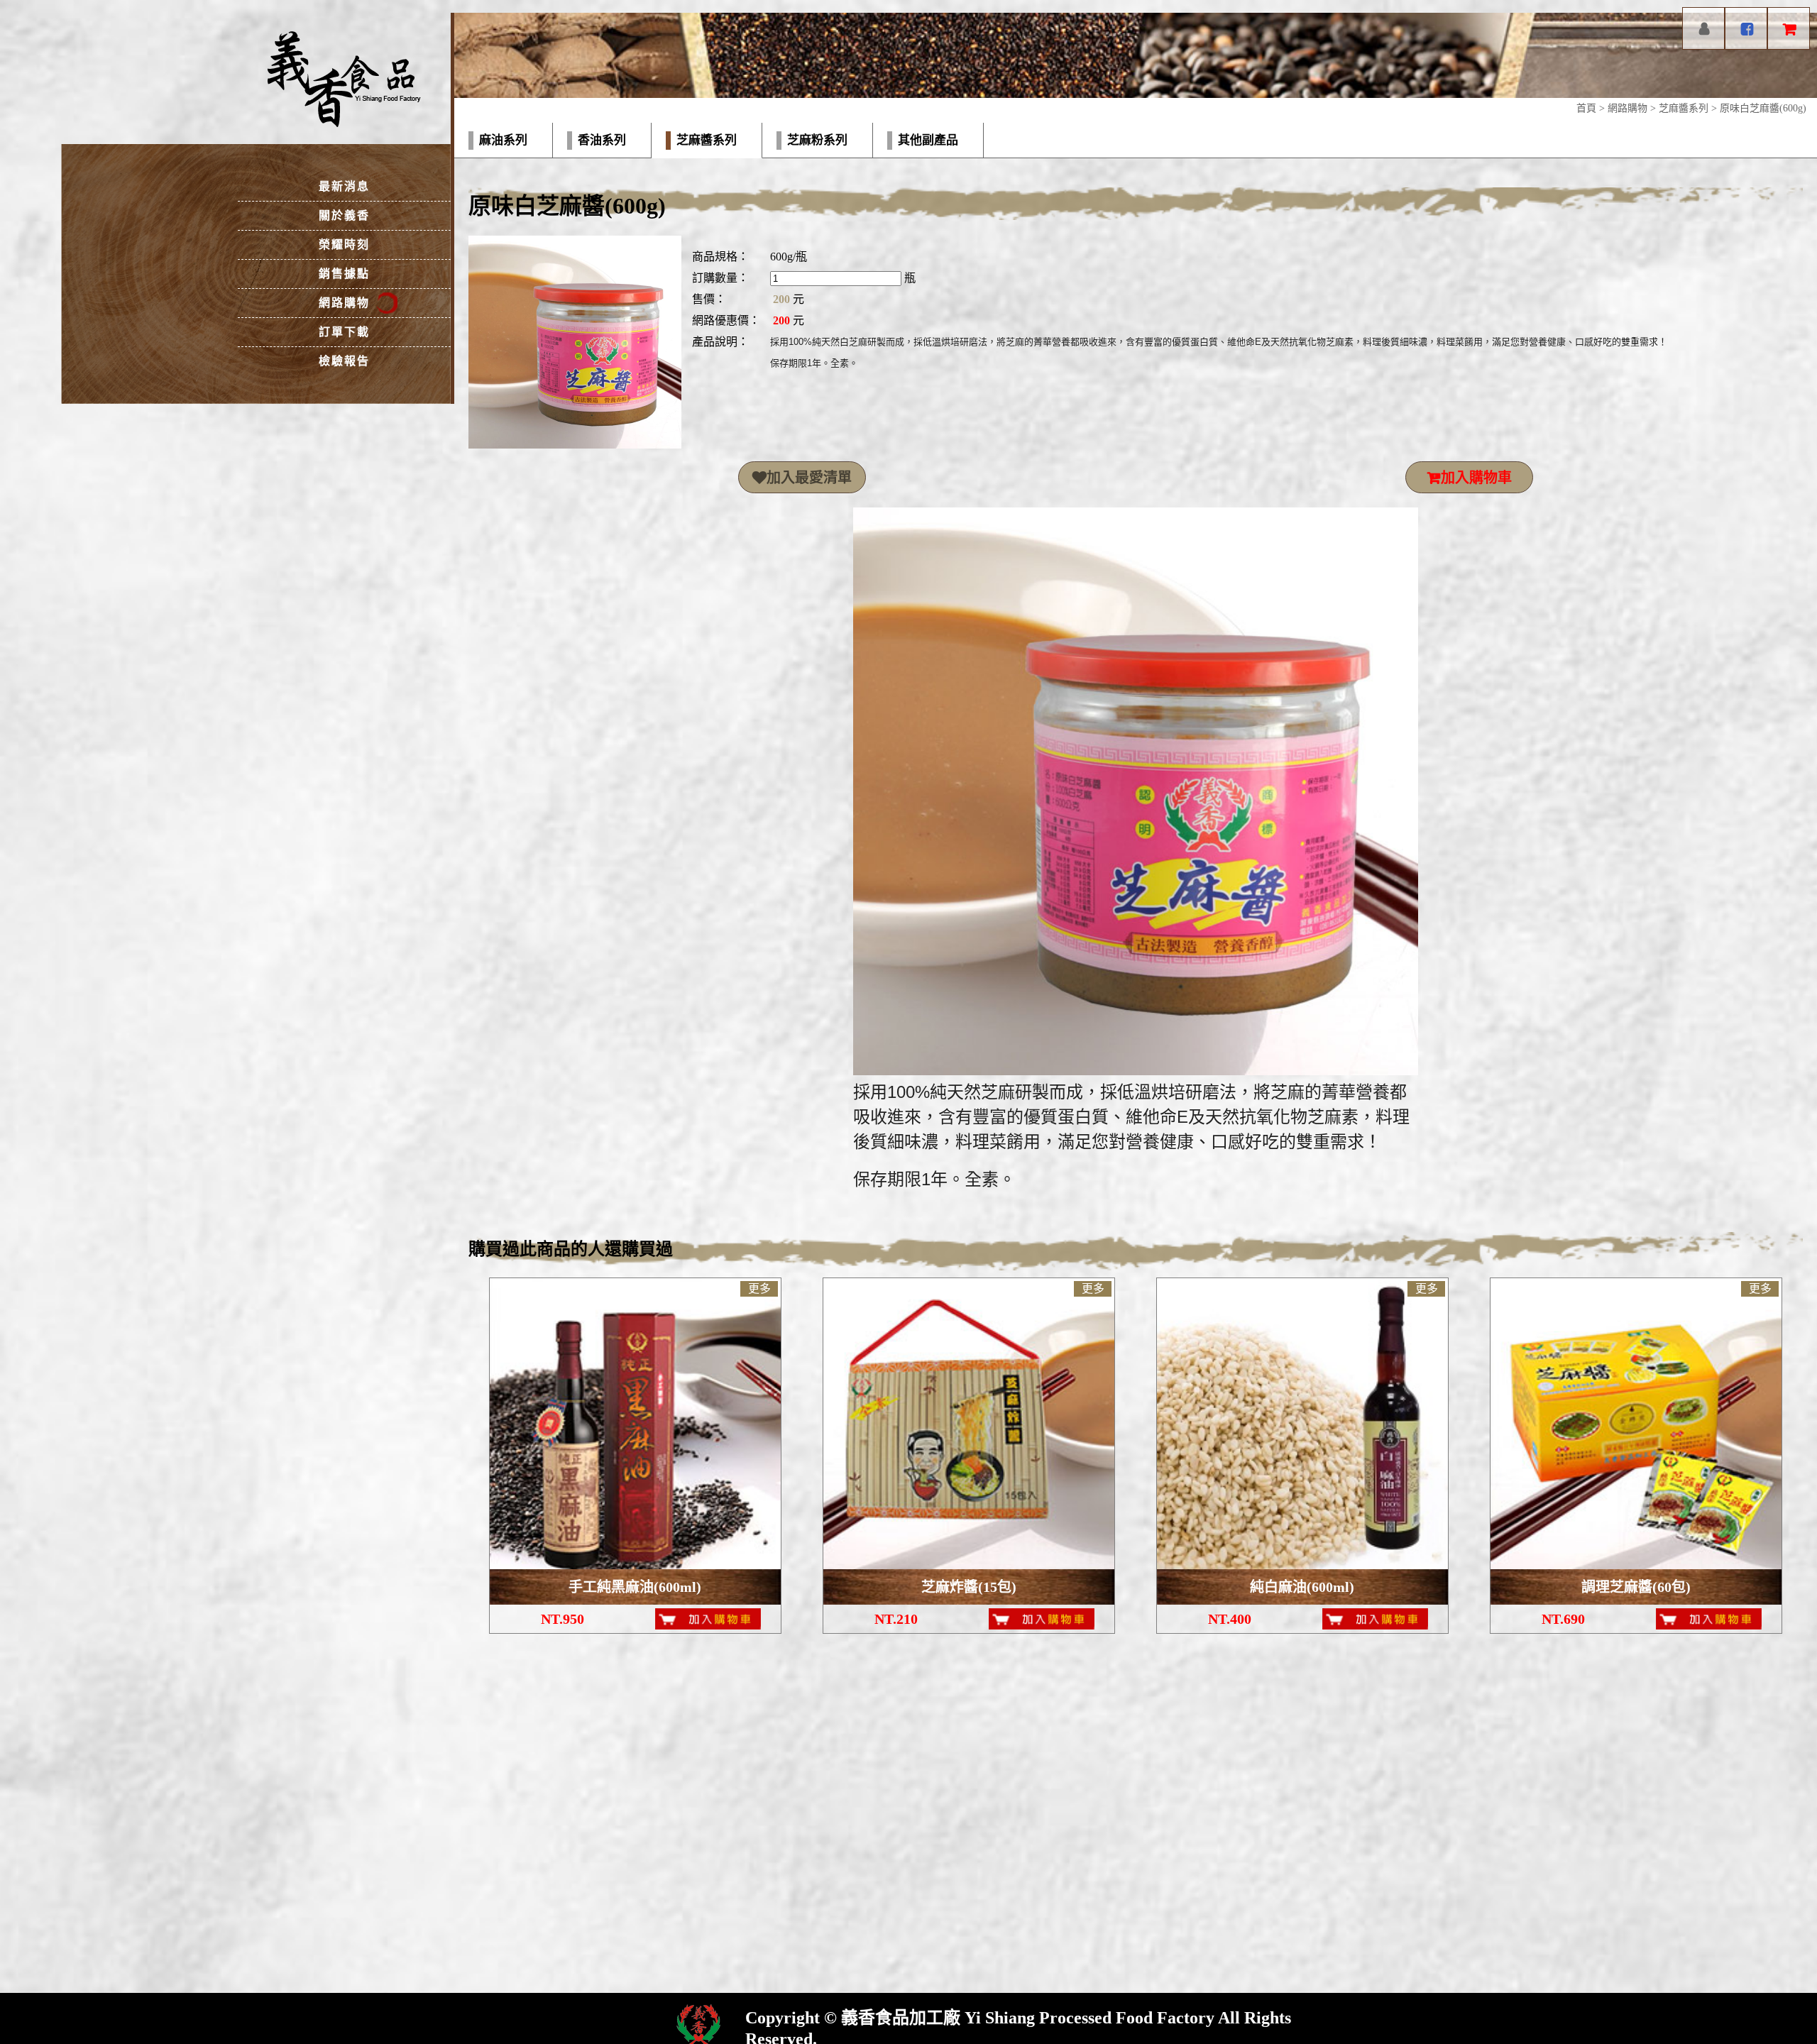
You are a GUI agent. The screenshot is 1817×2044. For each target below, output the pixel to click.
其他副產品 (928, 140)
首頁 (1586, 108)
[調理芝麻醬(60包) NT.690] (1636, 1424)
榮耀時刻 (344, 244)
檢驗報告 (344, 361)
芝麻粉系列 (817, 140)
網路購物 (1627, 108)
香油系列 (602, 140)
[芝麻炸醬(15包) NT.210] (969, 1424)
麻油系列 (503, 140)
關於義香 (344, 215)
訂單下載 (344, 332)
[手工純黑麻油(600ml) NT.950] (635, 1424)
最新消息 (344, 186)
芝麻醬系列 (1684, 108)
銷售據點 (344, 274)
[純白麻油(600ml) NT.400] (1302, 1424)
